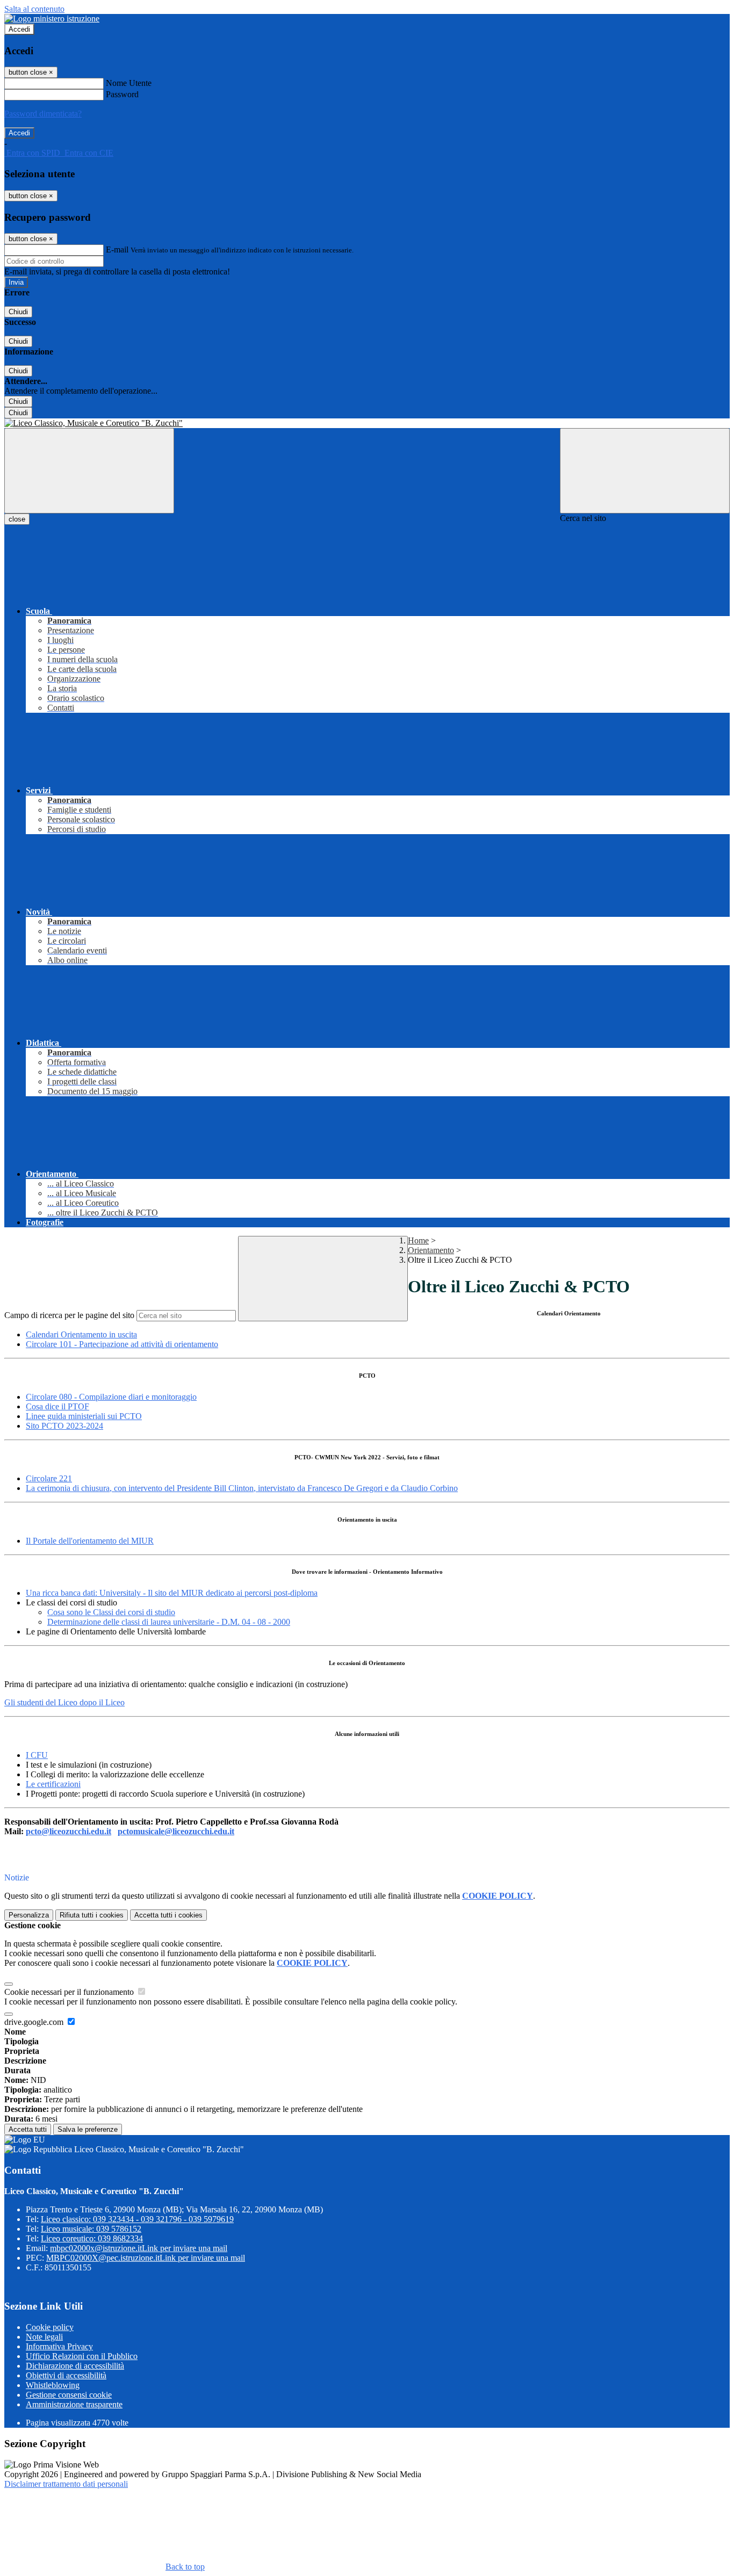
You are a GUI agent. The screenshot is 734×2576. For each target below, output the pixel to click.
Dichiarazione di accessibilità (75, 2366)
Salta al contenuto (34, 9)
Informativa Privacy (59, 2346)
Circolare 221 (49, 1478)
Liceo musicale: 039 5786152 (91, 2229)
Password (122, 94)
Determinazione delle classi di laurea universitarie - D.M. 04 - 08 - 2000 (169, 1622)
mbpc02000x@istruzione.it (139, 2248)
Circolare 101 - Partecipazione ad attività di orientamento (122, 1344)
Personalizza (29, 1915)
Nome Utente (129, 83)
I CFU (37, 1755)
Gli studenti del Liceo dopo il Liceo (64, 1702)
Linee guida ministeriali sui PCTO (84, 1416)
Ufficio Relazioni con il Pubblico (82, 2356)
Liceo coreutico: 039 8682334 (92, 2238)
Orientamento (431, 1250)
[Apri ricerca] (645, 471)
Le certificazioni (53, 1784)
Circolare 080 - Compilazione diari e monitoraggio (111, 1397)
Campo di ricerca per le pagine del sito (69, 1315)
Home (418, 1240)
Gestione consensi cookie (69, 2395)
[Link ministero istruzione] (52, 19)
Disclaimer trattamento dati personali (66, 2484)
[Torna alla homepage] (367, 423)
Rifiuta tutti (92, 1915)
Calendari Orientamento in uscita (81, 1334)
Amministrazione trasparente (74, 2404)
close (17, 519)
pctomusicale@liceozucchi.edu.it (176, 1831)
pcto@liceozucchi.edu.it (69, 1831)
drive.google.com (35, 2022)
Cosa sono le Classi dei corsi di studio (111, 1612)
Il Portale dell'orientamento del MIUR (90, 1541)
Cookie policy (50, 2327)
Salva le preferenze (88, 2129)
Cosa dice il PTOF (57, 1406)
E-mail (117, 249)
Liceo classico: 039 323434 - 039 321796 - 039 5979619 (137, 2219)
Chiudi (18, 312)
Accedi (19, 29)
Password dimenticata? (43, 114)
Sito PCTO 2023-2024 (64, 1426)
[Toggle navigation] (89, 471)
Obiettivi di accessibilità (66, 2375)
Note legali (44, 2337)
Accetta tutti (168, 1915)
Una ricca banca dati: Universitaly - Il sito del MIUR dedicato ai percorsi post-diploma (172, 1593)
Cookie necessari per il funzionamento (70, 1992)
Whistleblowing (53, 2385)
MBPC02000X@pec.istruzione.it (146, 2258)
